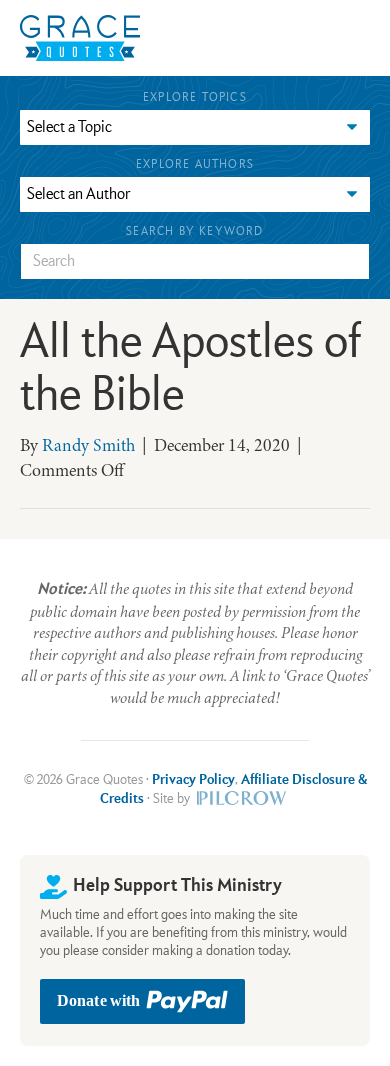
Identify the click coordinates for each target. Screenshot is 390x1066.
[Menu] (230, 37)
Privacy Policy (193, 780)
